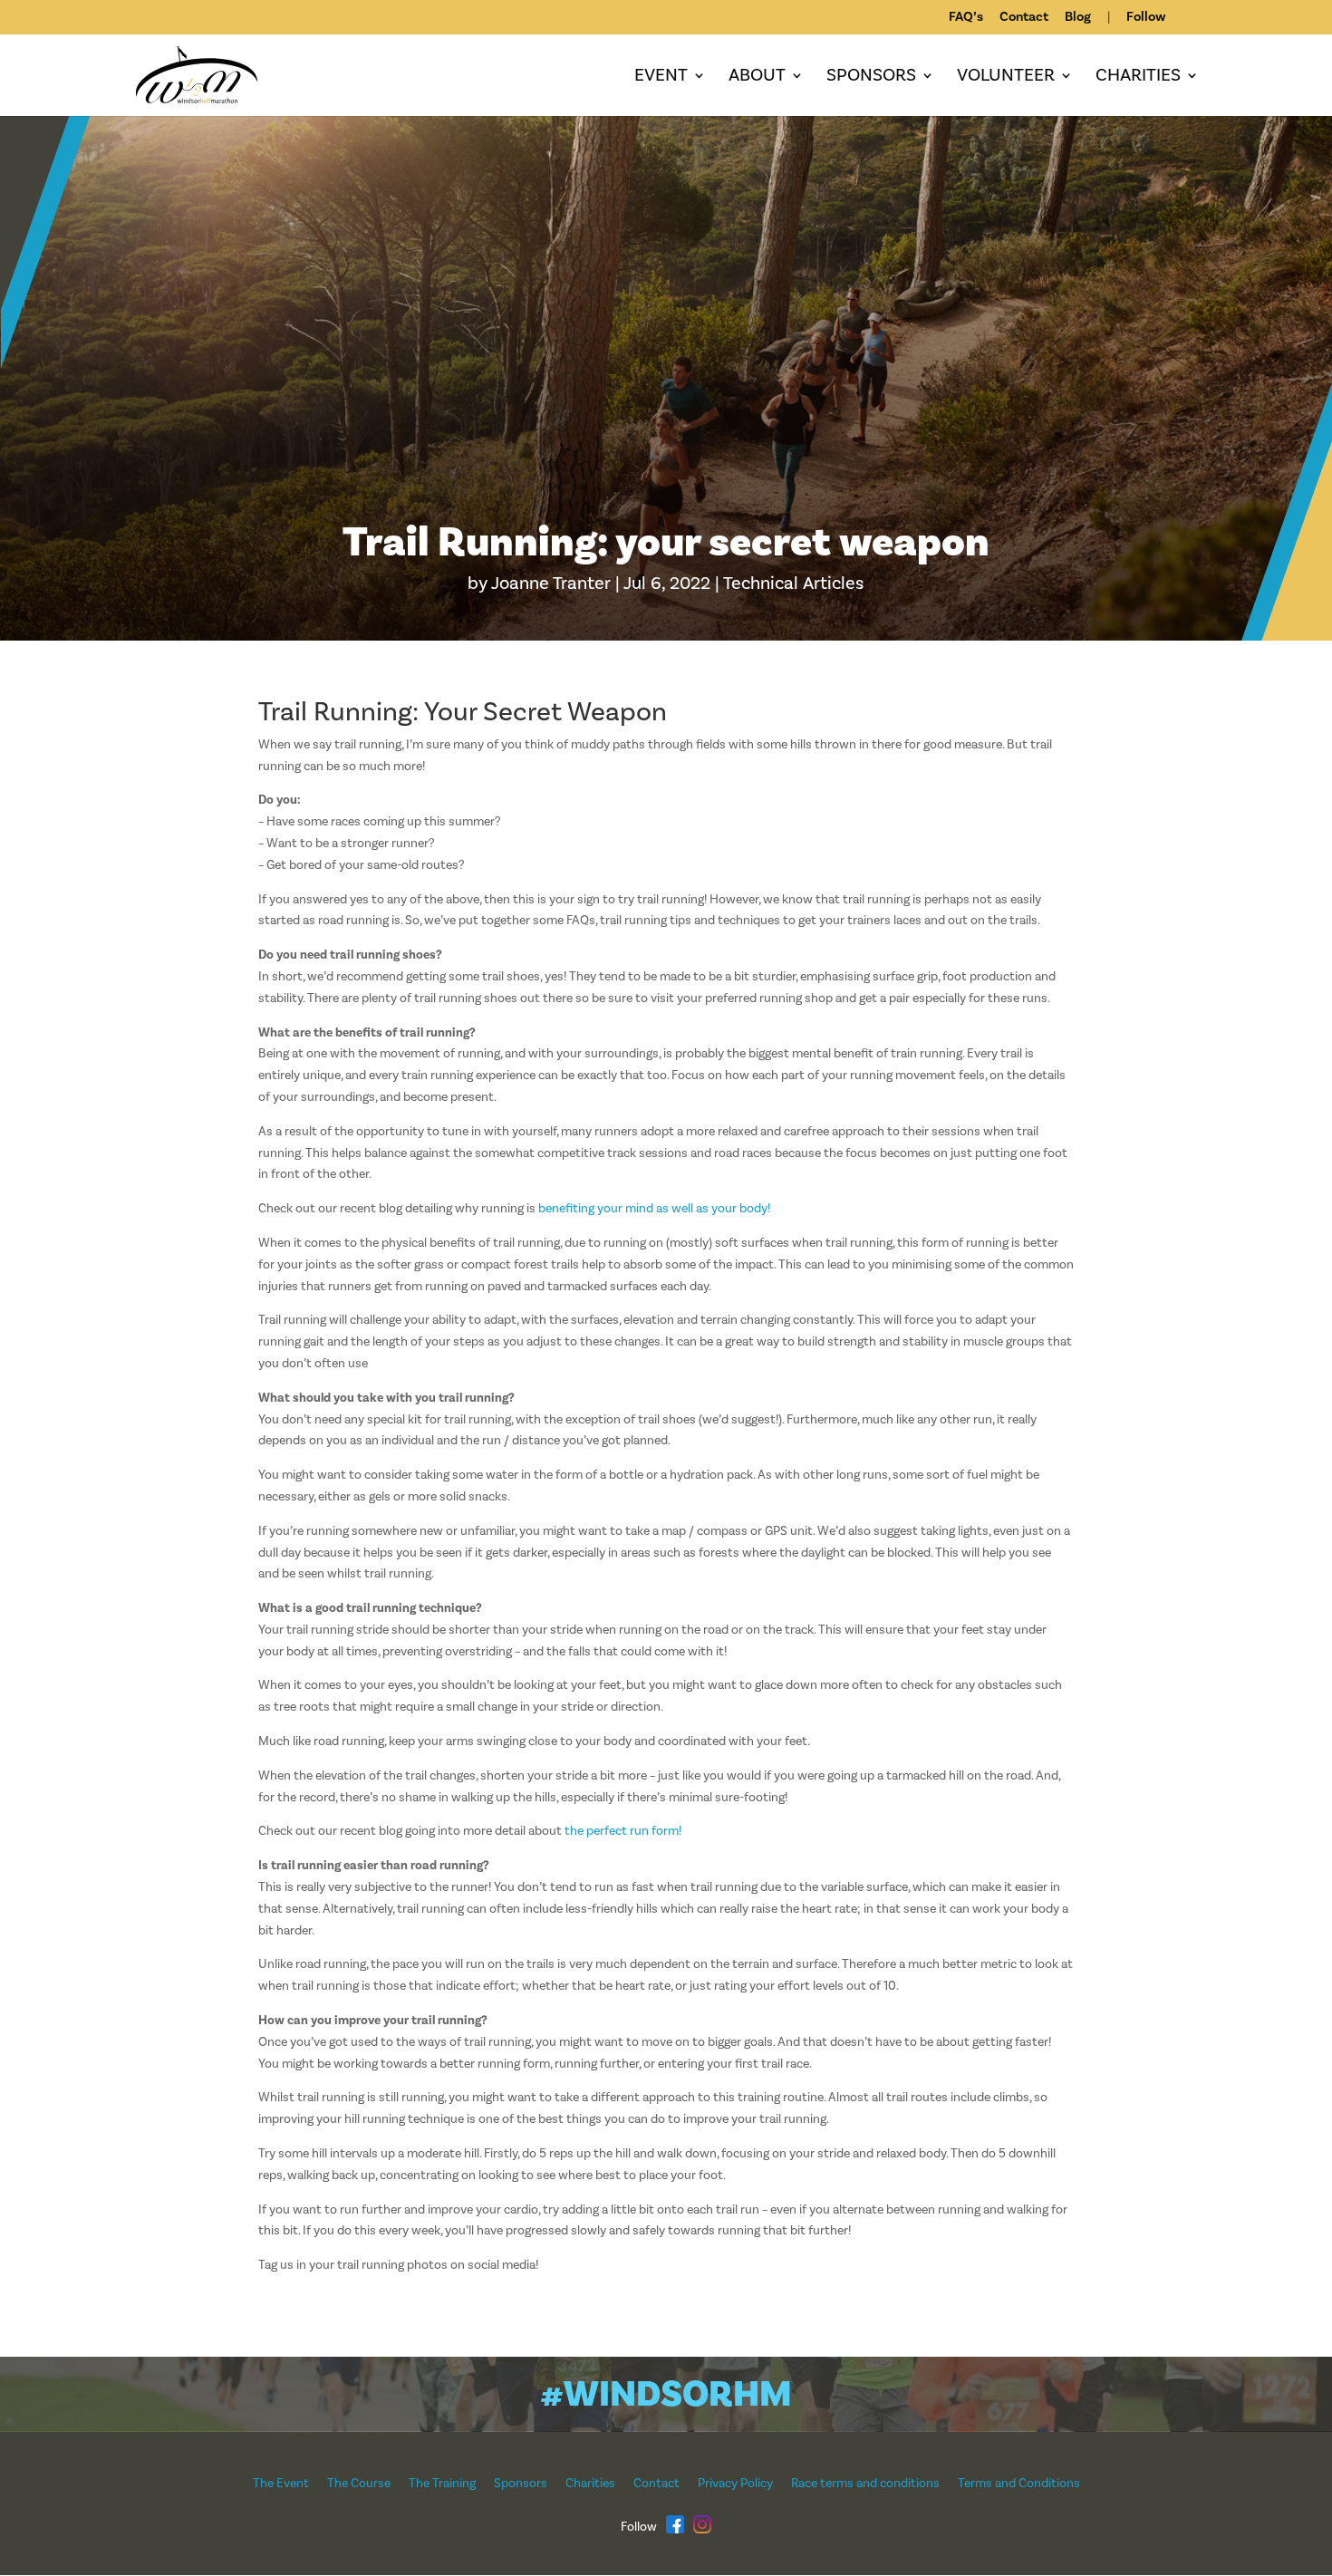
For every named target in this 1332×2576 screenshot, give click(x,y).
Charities (1138, 78)
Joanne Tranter (551, 584)
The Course (359, 2484)
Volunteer (1006, 78)
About (757, 78)
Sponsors (871, 78)
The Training (442, 2484)
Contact (1024, 18)
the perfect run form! (623, 1831)
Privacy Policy (735, 2484)
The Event (281, 2484)
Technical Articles (793, 584)
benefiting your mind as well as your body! (654, 1209)
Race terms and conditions (865, 2484)
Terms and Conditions (1019, 2484)
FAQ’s (966, 18)
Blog (1078, 18)
